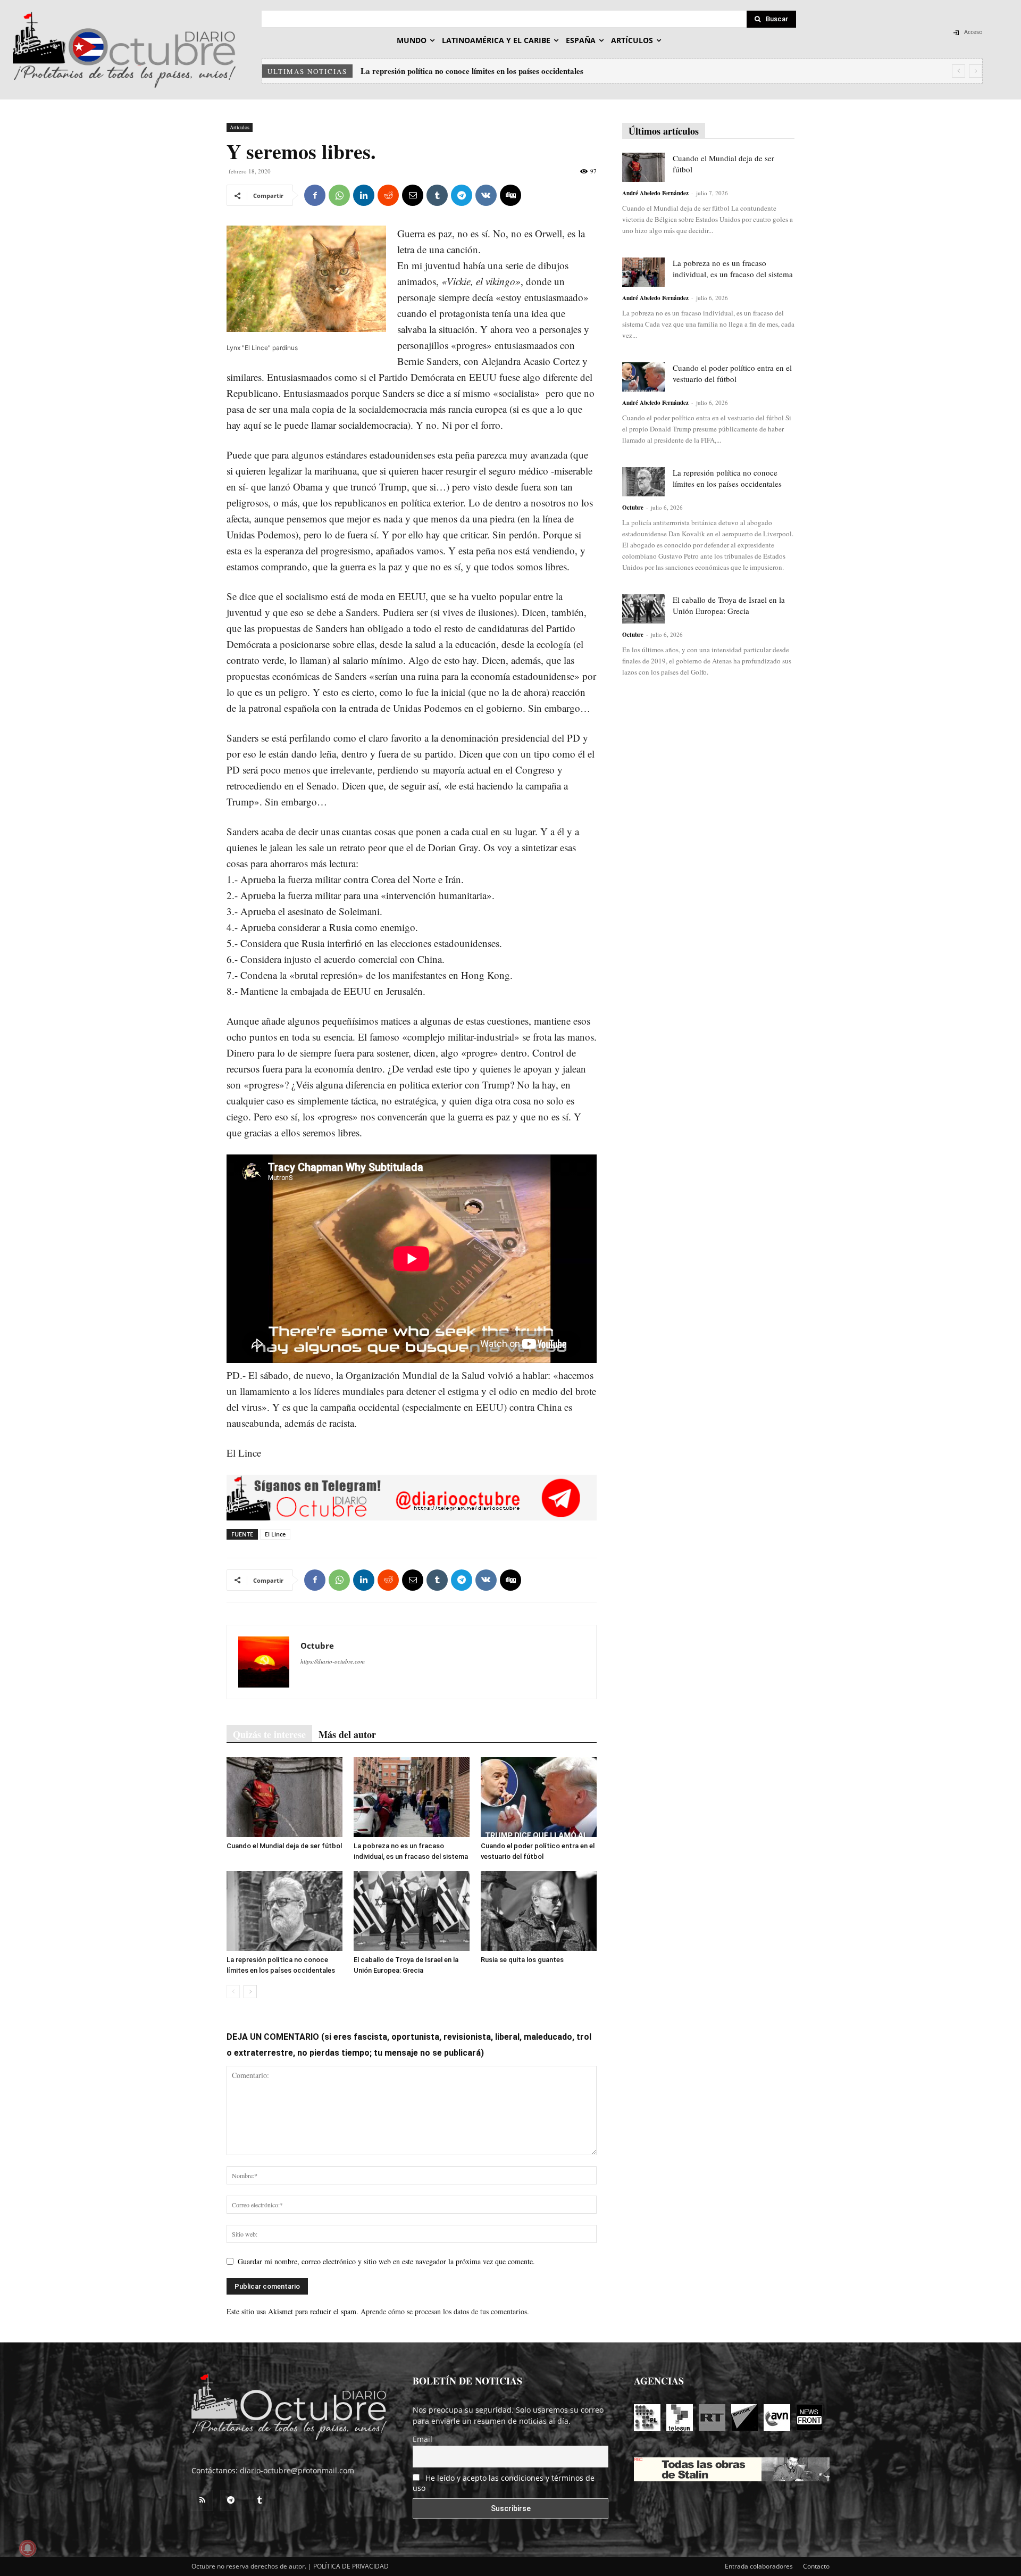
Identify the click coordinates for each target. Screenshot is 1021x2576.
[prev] (959, 71)
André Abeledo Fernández (655, 193)
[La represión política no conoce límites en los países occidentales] (284, 1911)
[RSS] (202, 2500)
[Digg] (510, 195)
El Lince (275, 1534)
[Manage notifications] (28, 2548)
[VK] (486, 195)
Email (422, 2439)
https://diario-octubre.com (333, 1661)
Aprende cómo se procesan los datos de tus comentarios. (445, 2311)
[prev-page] (233, 1992)
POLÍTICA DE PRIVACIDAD (351, 2566)
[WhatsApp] (339, 195)
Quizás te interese (269, 1734)
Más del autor (347, 1734)
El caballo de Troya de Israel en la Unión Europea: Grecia (729, 605)
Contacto (816, 2566)
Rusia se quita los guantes (522, 1960)
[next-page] (250, 1992)
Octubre (317, 1646)
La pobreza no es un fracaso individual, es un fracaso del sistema (733, 268)
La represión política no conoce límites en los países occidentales (727, 478)
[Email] (413, 195)
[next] (976, 71)
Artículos (240, 127)
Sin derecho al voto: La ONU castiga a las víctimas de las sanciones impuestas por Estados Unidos (530, 71)
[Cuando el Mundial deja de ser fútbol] (284, 1797)
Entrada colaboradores (759, 2566)
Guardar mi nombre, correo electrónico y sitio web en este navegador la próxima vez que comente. (386, 2261)
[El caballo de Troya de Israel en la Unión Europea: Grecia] (412, 1911)
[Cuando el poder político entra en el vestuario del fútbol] (539, 1797)
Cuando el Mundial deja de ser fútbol (284, 1846)
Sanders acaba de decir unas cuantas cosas (311, 831)
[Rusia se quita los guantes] (539, 1911)
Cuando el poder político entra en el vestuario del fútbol (732, 373)
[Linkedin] (364, 195)
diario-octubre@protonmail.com (297, 2470)
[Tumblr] (437, 195)
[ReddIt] (388, 195)
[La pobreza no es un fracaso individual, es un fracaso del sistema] (412, 1797)
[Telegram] (462, 195)
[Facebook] (315, 195)
